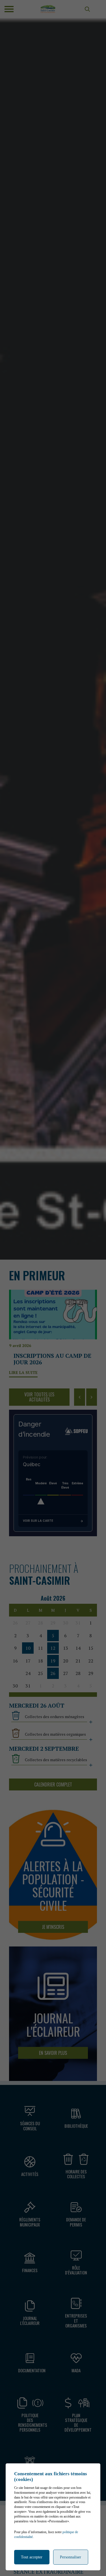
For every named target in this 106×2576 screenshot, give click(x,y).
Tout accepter (32, 2557)
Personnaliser (71, 2557)
